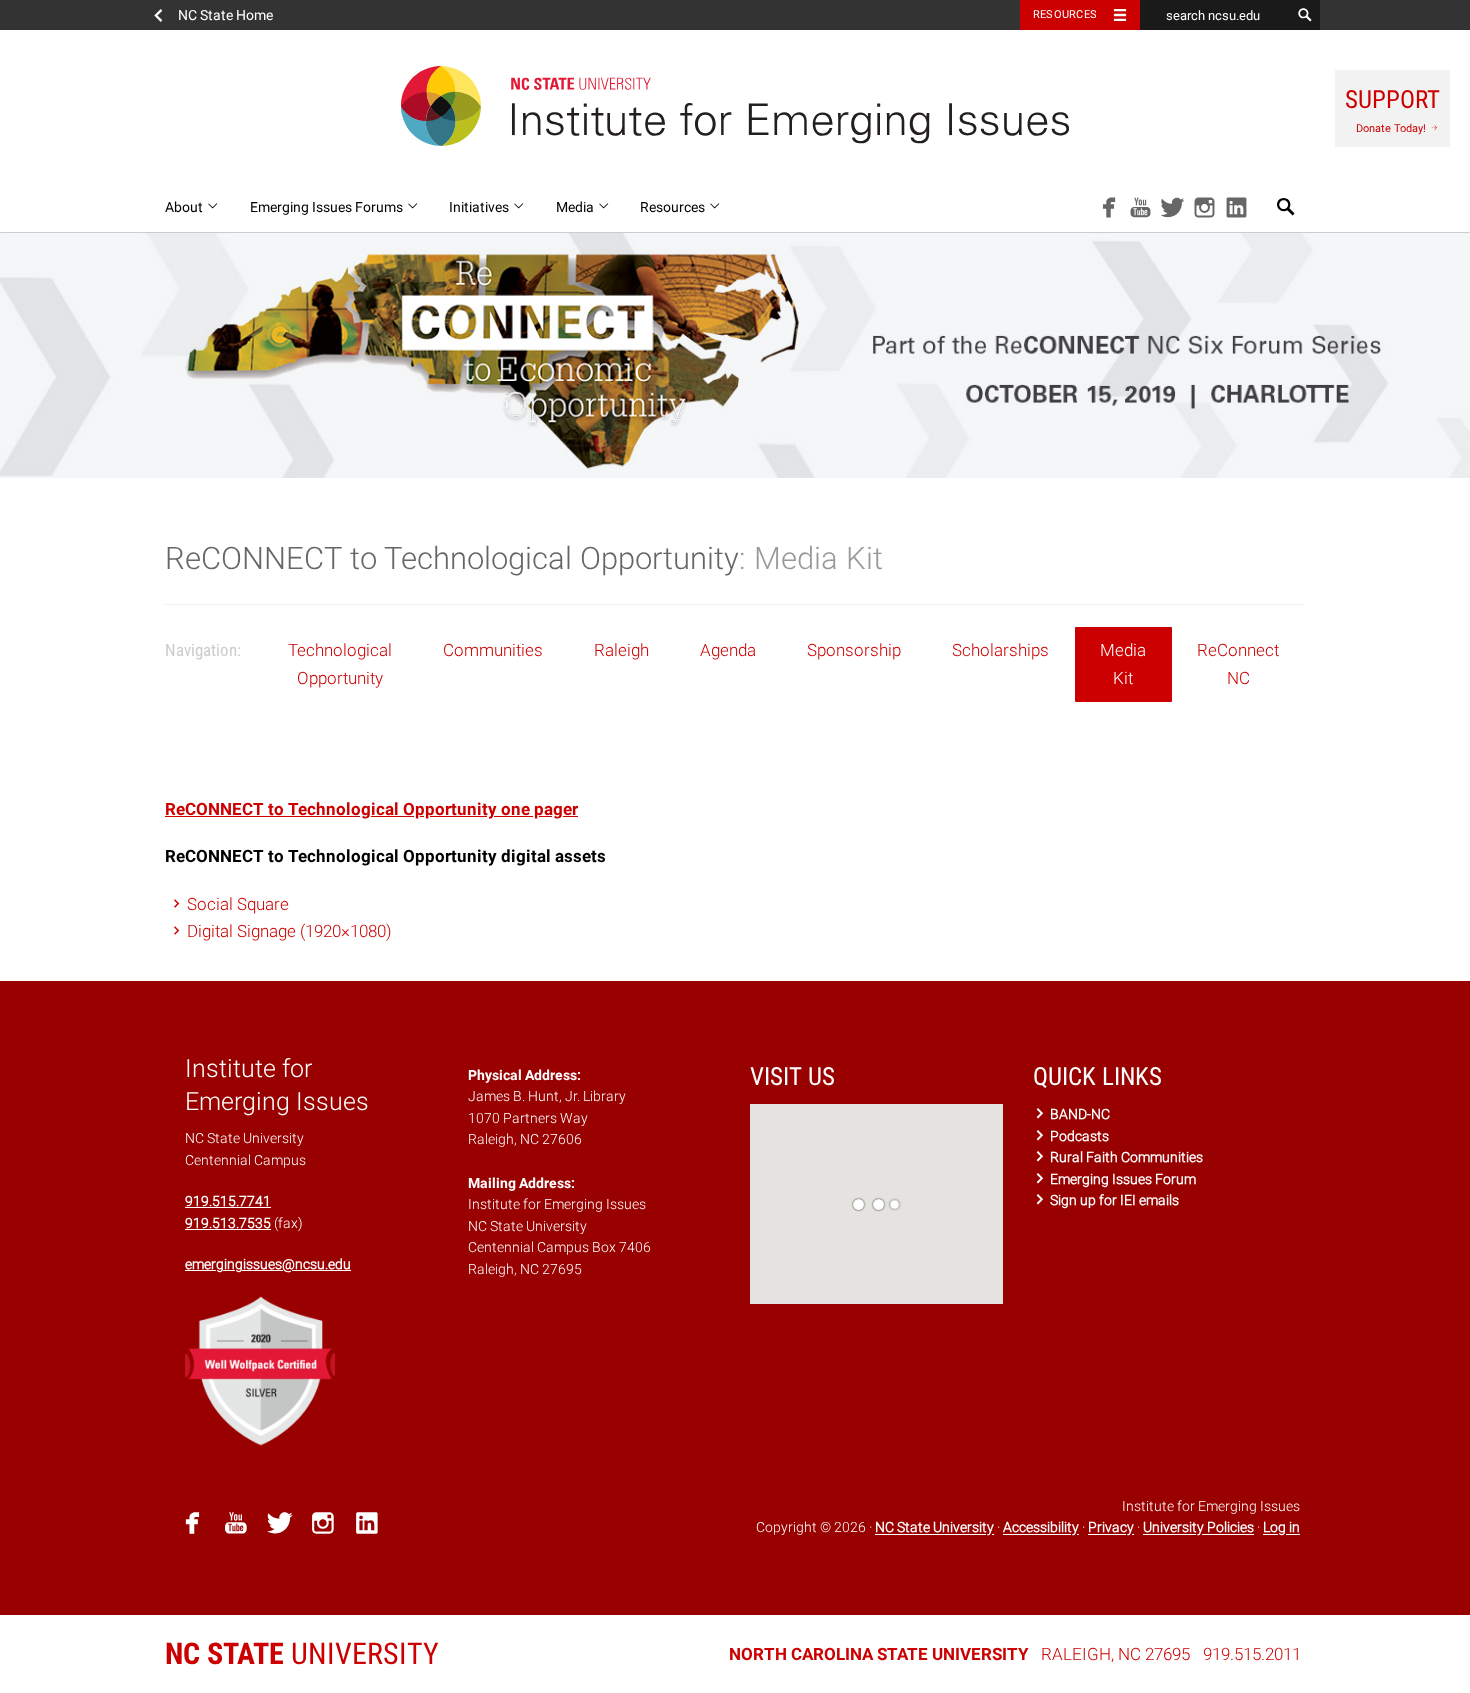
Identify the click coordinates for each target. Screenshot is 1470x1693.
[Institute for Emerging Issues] (735, 106)
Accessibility (1041, 1528)
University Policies (1198, 1528)
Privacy (1111, 1528)
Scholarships (1000, 650)
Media (576, 207)
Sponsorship (854, 650)
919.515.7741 (228, 1201)
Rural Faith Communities (1125, 1157)
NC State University (934, 1528)
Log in (1281, 1528)
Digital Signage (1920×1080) (289, 931)
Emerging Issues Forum (1121, 1179)
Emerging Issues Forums (328, 207)
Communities (493, 650)
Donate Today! (1392, 110)
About (185, 207)
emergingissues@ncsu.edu (268, 1264)
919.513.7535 (228, 1223)
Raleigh (621, 650)
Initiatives (480, 207)
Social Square (238, 904)
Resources (1065, 14)
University (302, 1653)
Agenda (728, 650)
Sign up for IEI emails (1113, 1200)
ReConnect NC (1238, 663)
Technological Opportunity (340, 663)
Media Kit (1123, 663)
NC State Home (225, 15)
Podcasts (1078, 1136)
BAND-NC (1078, 1114)
